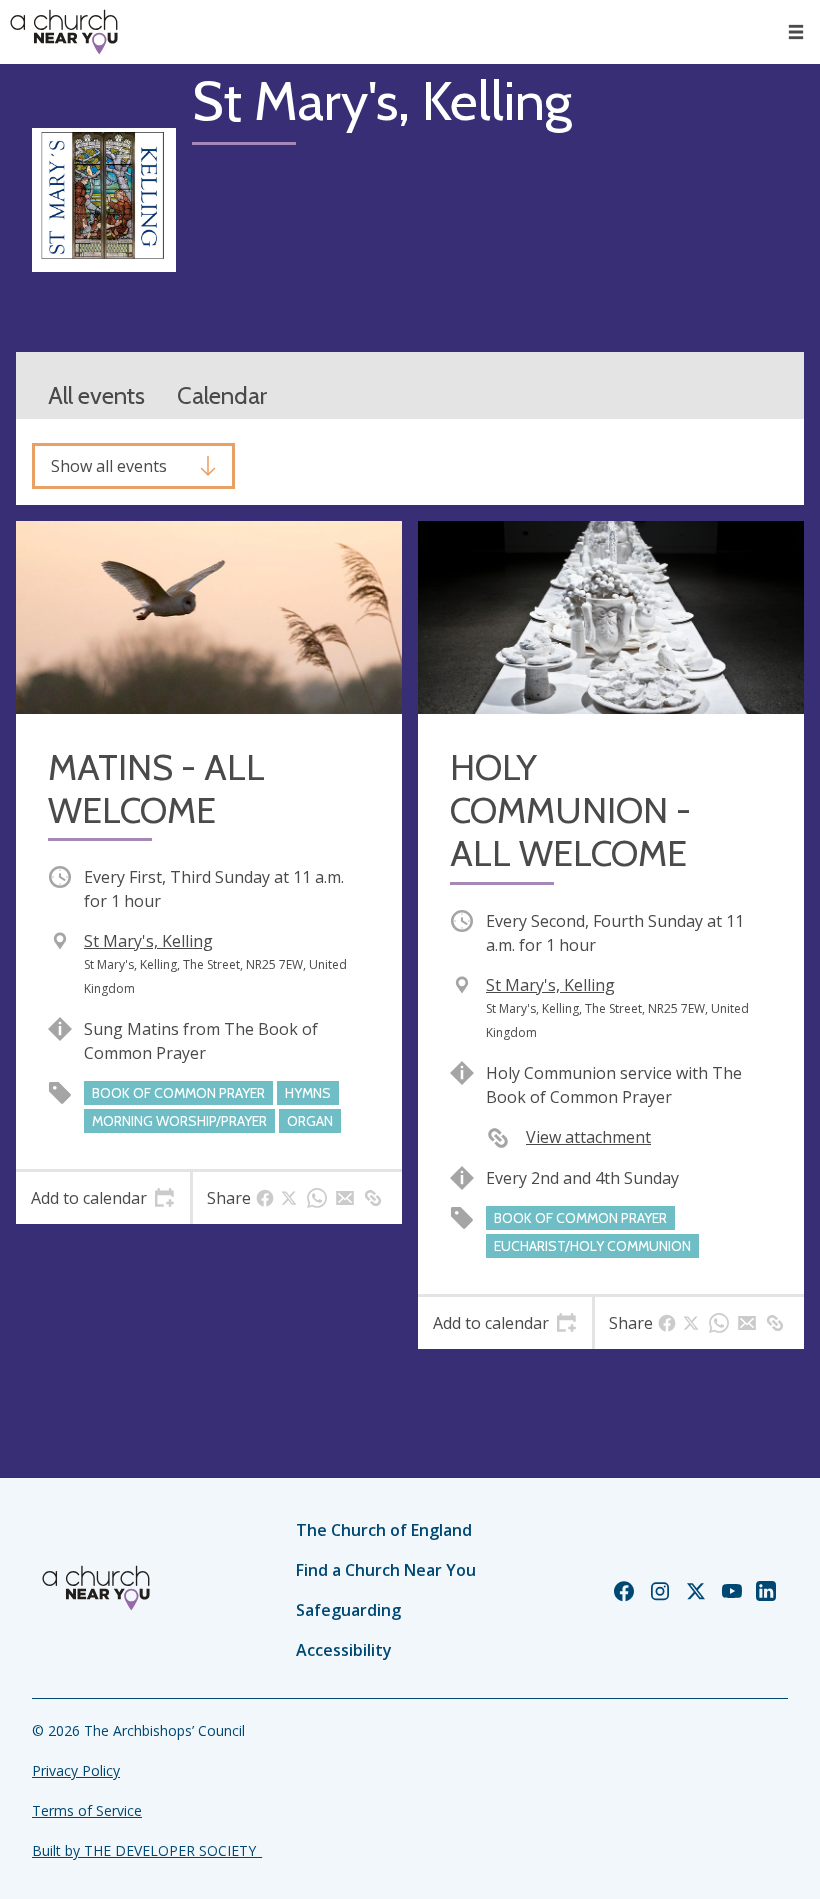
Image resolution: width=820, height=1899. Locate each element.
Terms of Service (87, 1810)
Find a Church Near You (386, 1570)
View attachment (588, 1137)
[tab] (103, 1198)
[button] (796, 32)
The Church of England (384, 1530)
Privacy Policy (76, 1770)
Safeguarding (348, 1610)
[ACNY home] (64, 32)
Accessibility (344, 1650)
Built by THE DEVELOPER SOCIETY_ (147, 1850)
